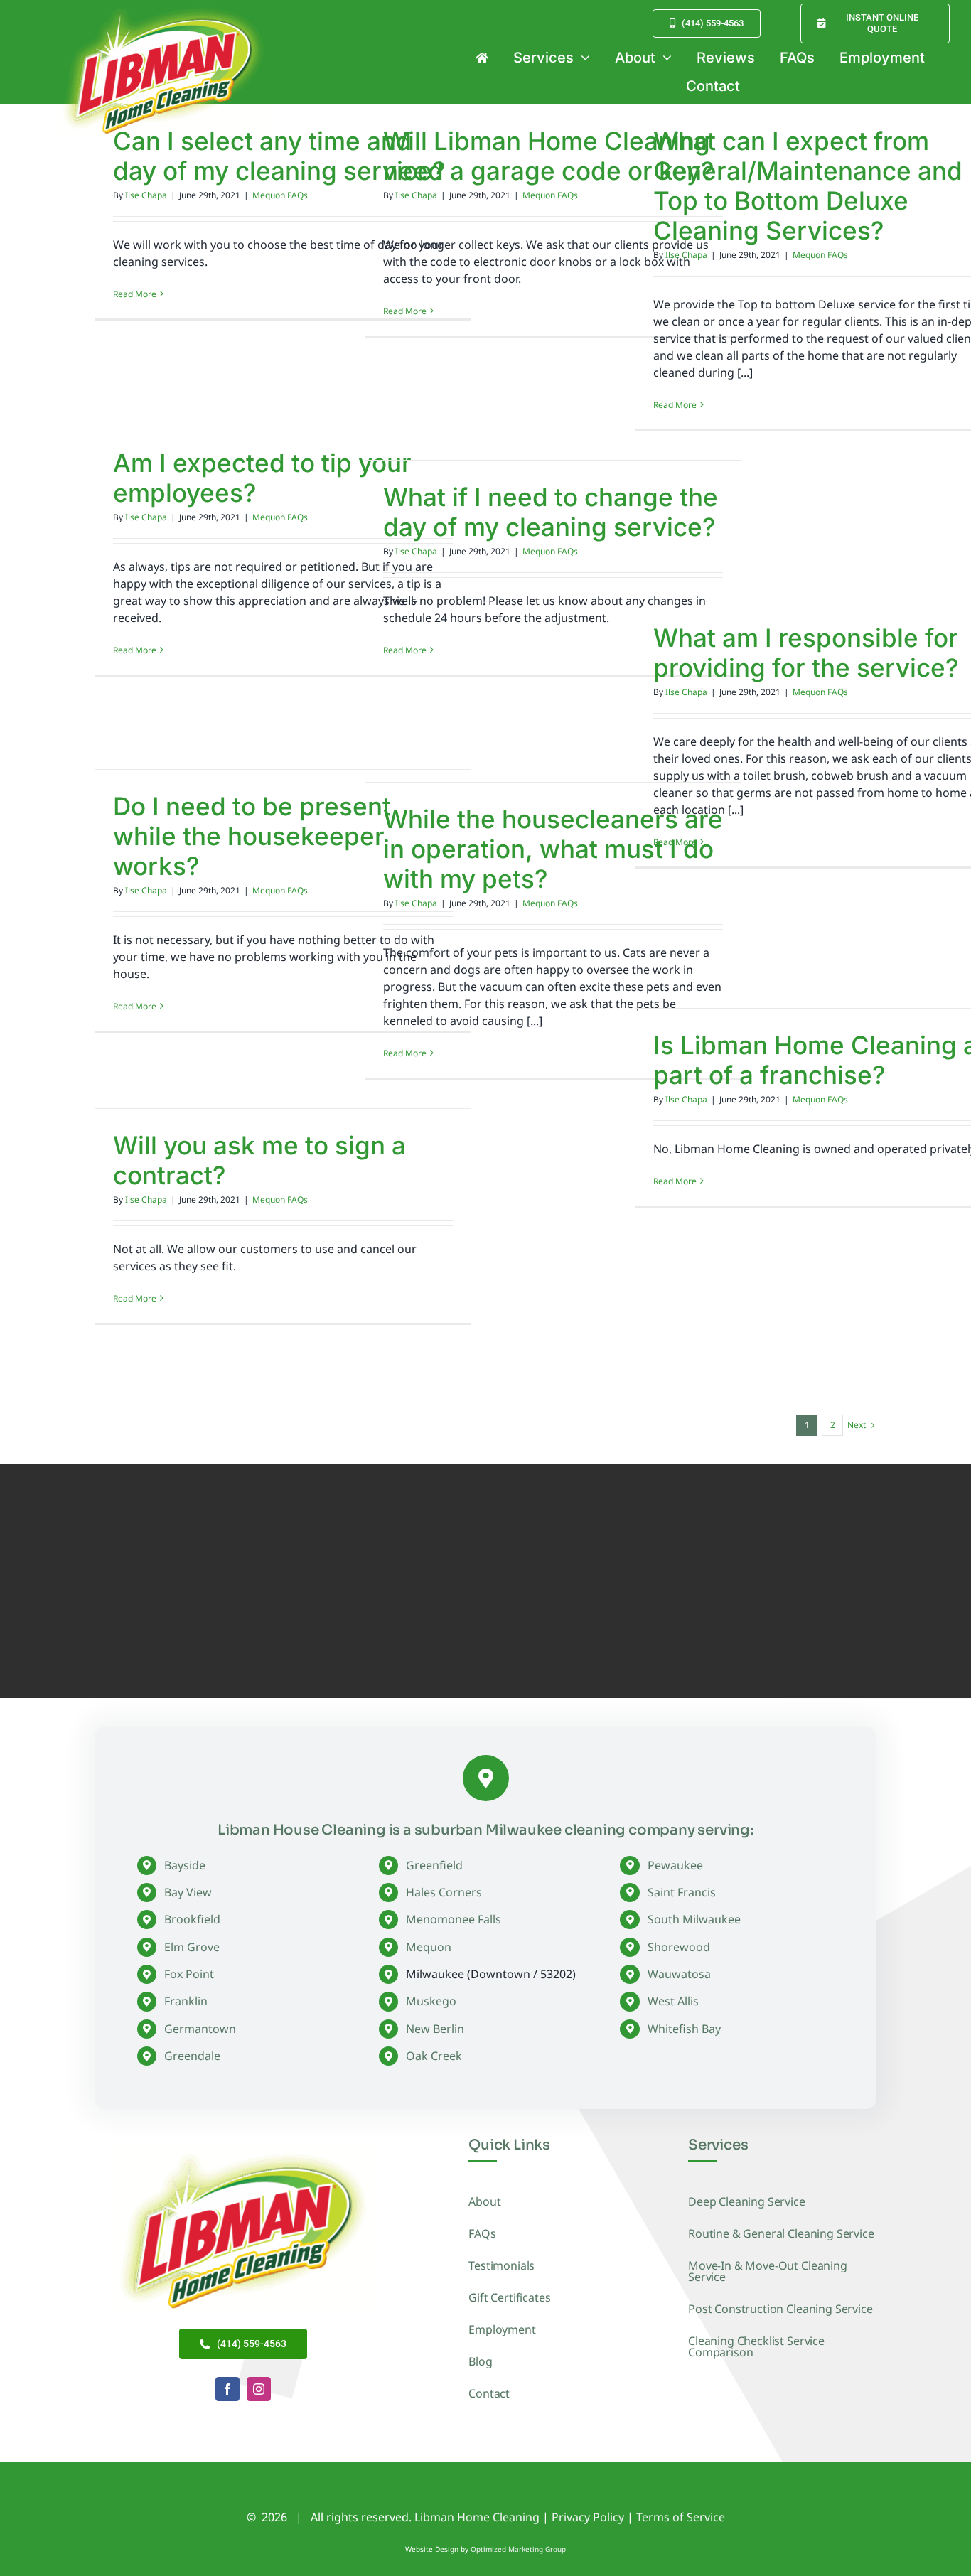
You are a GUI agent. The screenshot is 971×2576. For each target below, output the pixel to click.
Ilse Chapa (146, 195)
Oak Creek (434, 2056)
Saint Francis (682, 1892)
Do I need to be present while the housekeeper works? (252, 836)
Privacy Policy (588, 2517)
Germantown (200, 2029)
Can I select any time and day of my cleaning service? (279, 156)
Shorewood (679, 1947)
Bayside (185, 1865)
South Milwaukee (694, 1919)
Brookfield (192, 1919)
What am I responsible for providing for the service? (806, 653)
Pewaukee (675, 1865)
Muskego (431, 2001)
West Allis (673, 2001)
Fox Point (189, 1974)
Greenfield (434, 1865)
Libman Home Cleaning (477, 2517)
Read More (135, 294)
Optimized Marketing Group (518, 2549)
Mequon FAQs (280, 195)
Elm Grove (192, 1947)
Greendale (192, 2056)
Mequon (429, 1947)
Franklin (186, 2001)
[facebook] (227, 2389)
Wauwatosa (679, 1974)
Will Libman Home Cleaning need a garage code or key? (548, 156)
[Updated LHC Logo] (243, 2150)
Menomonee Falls (454, 1919)
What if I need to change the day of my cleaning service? (551, 512)
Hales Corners (444, 1892)
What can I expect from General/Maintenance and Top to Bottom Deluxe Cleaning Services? (808, 186)
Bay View (188, 1892)
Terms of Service (681, 2517)
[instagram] (259, 2389)
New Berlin (435, 2029)
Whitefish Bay (684, 2029)
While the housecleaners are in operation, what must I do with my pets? (553, 849)
